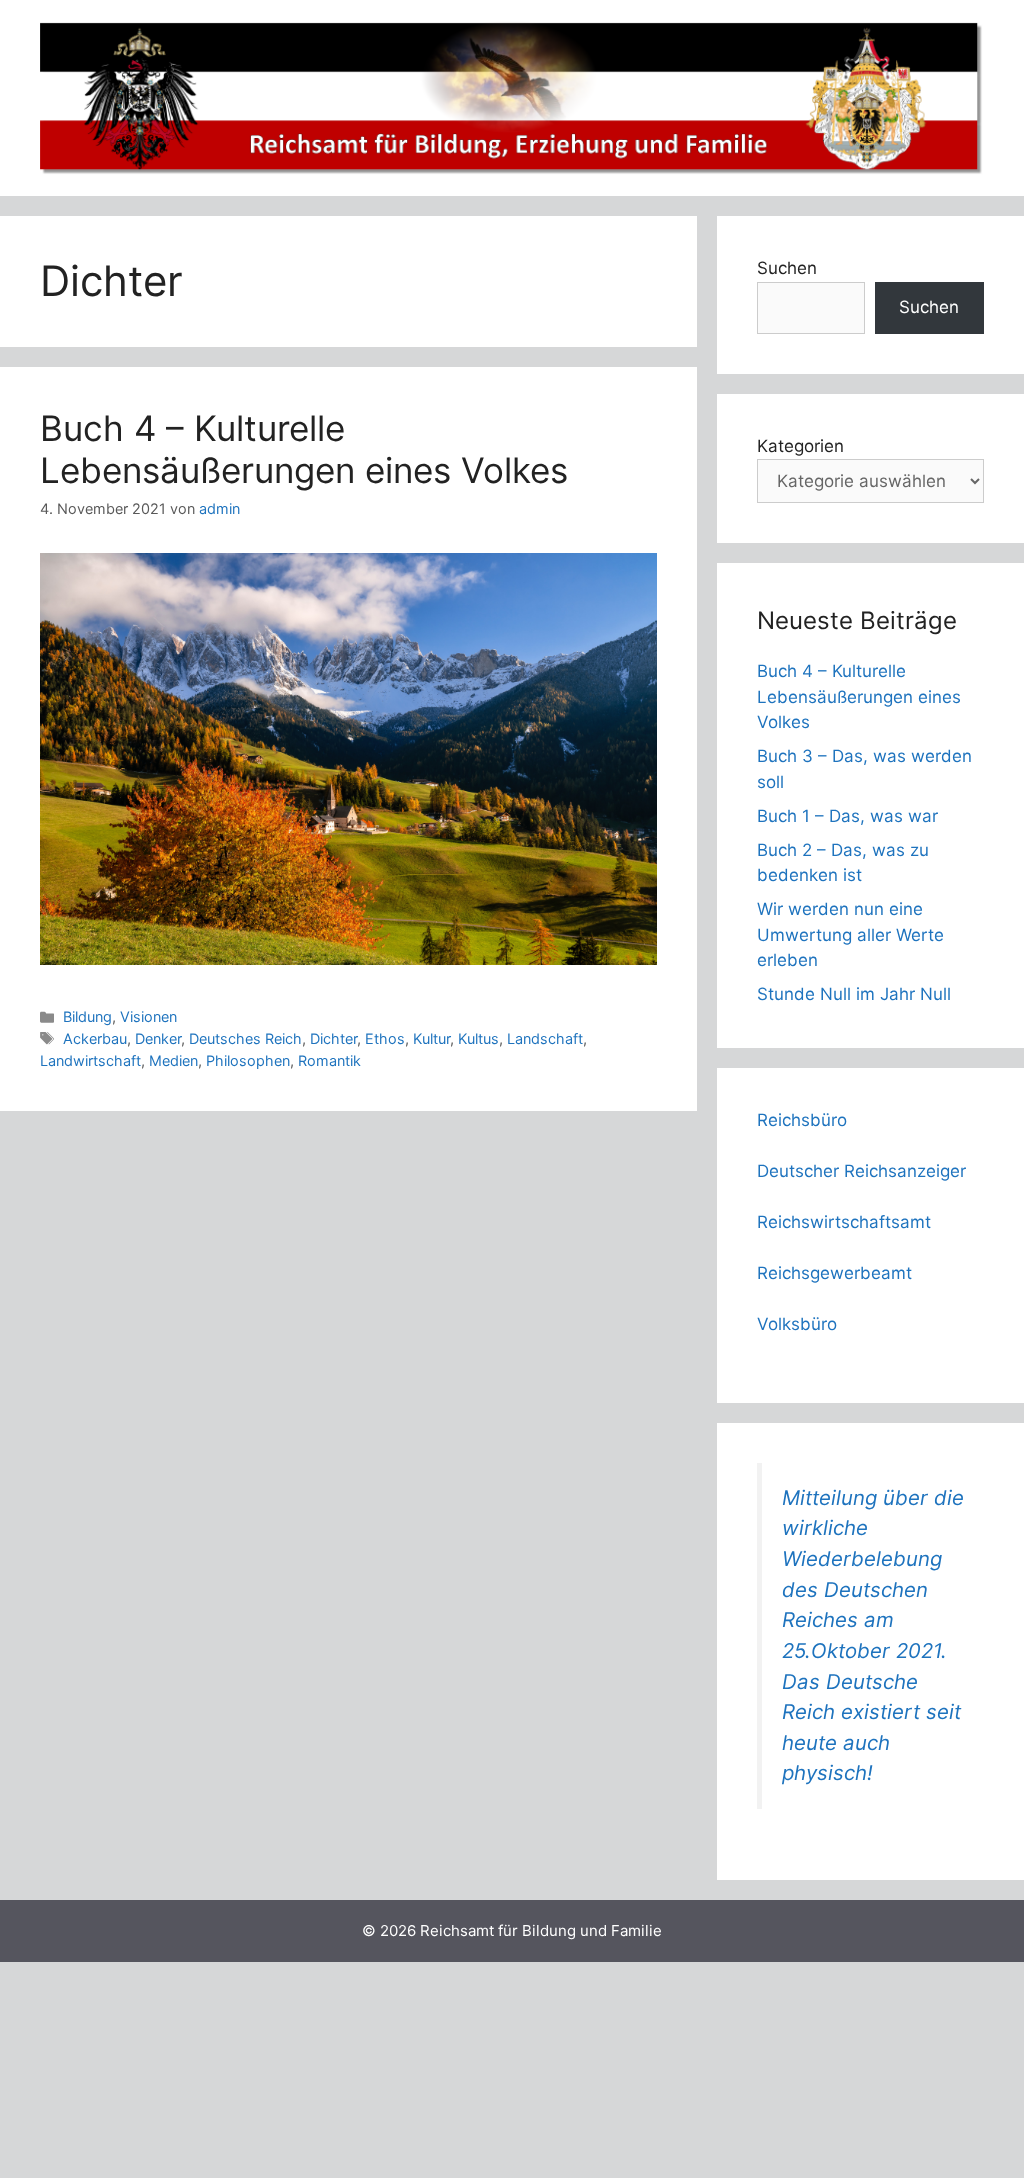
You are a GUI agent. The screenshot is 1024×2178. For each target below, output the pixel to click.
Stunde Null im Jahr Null (854, 994)
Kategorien (800, 446)
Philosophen (248, 1060)
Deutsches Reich (245, 1038)
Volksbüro (797, 1324)
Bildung (87, 1016)
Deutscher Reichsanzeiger (861, 1171)
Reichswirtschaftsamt (844, 1222)
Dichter (333, 1038)
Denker (158, 1038)
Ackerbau (95, 1038)
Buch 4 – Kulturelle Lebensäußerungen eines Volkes (304, 449)
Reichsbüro (802, 1120)
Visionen (148, 1016)
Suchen (787, 268)
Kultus (478, 1038)
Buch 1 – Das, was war (847, 816)
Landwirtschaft (90, 1060)
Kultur (431, 1038)
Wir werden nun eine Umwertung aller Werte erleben (850, 934)
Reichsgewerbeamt (834, 1273)
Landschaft (545, 1038)
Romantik (329, 1060)
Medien (173, 1060)
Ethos (385, 1038)
